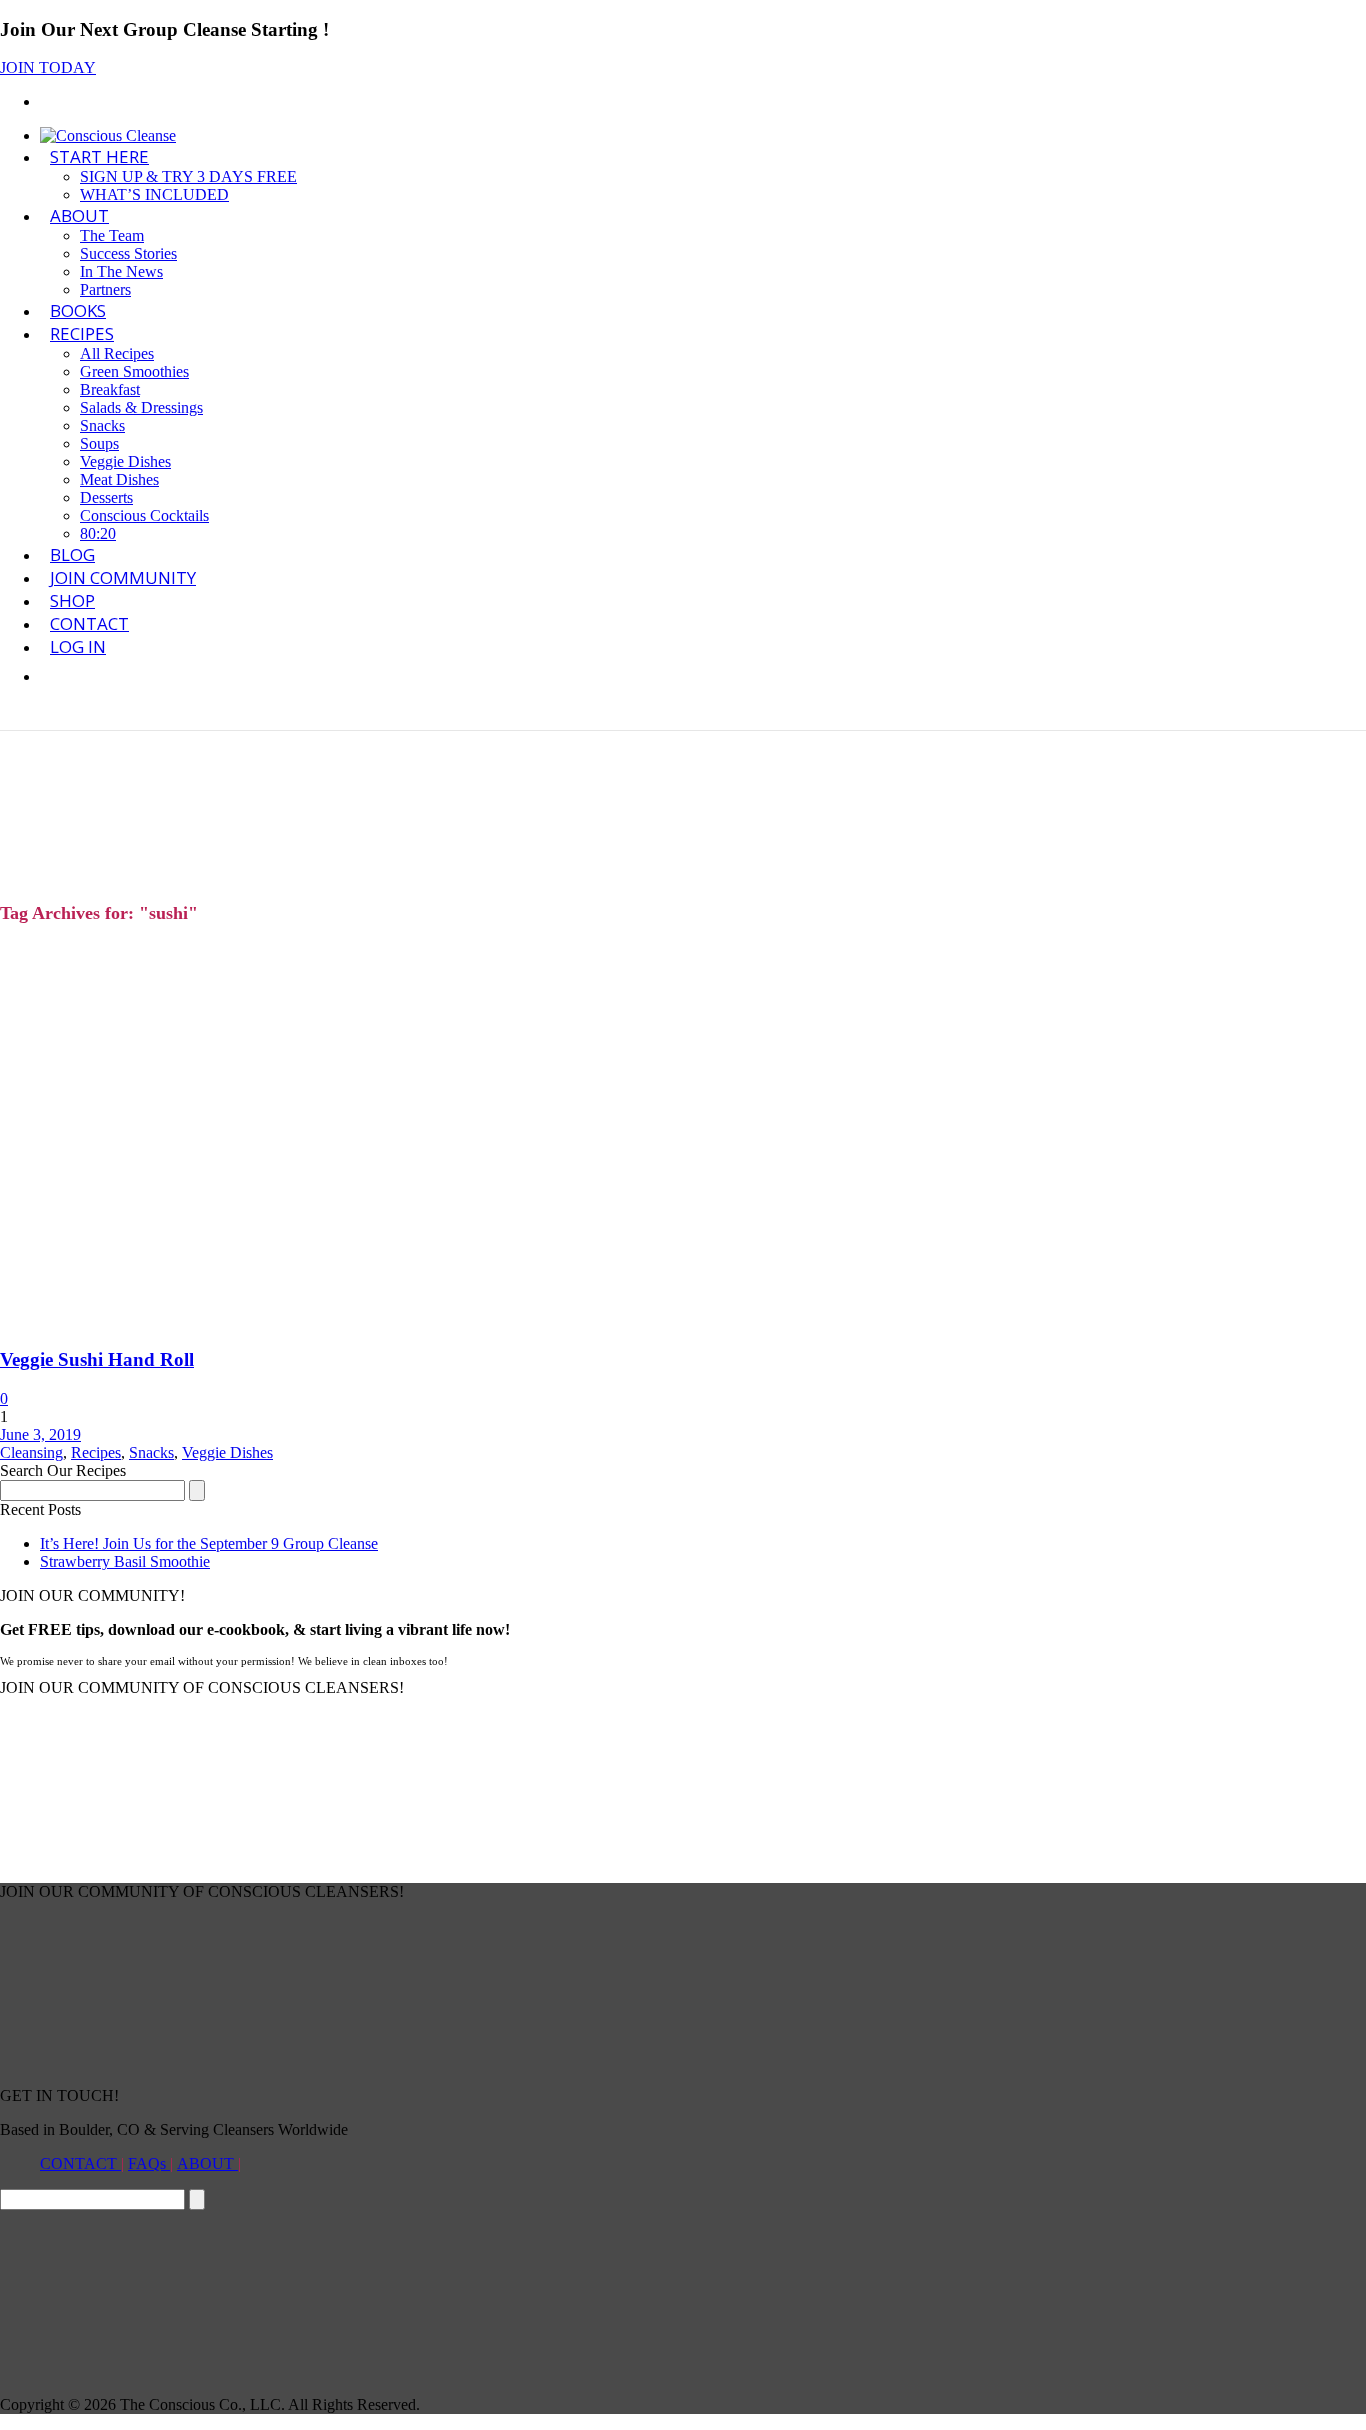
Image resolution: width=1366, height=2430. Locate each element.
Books (78, 310)
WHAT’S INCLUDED (154, 194)
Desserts (106, 497)
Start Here (99, 156)
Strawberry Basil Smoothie (125, 1561)
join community (123, 577)
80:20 (98, 533)
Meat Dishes (119, 479)
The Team (112, 235)
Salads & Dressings (141, 407)
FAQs (149, 2163)
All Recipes (117, 353)
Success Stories (128, 253)
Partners (105, 289)
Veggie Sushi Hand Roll (97, 1359)
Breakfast (110, 389)
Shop (72, 600)
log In (78, 646)
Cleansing (31, 1452)
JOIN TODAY (48, 67)
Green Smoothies (134, 371)
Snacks (102, 425)
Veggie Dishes (125, 461)
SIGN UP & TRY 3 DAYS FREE (188, 176)
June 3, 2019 (40, 1434)
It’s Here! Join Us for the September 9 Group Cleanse (209, 1543)
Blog (72, 554)
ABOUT (79, 215)
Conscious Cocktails (144, 515)
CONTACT (80, 2163)
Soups (99, 443)
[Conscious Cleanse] (108, 135)
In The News (121, 271)
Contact (89, 623)
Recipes (82, 333)
